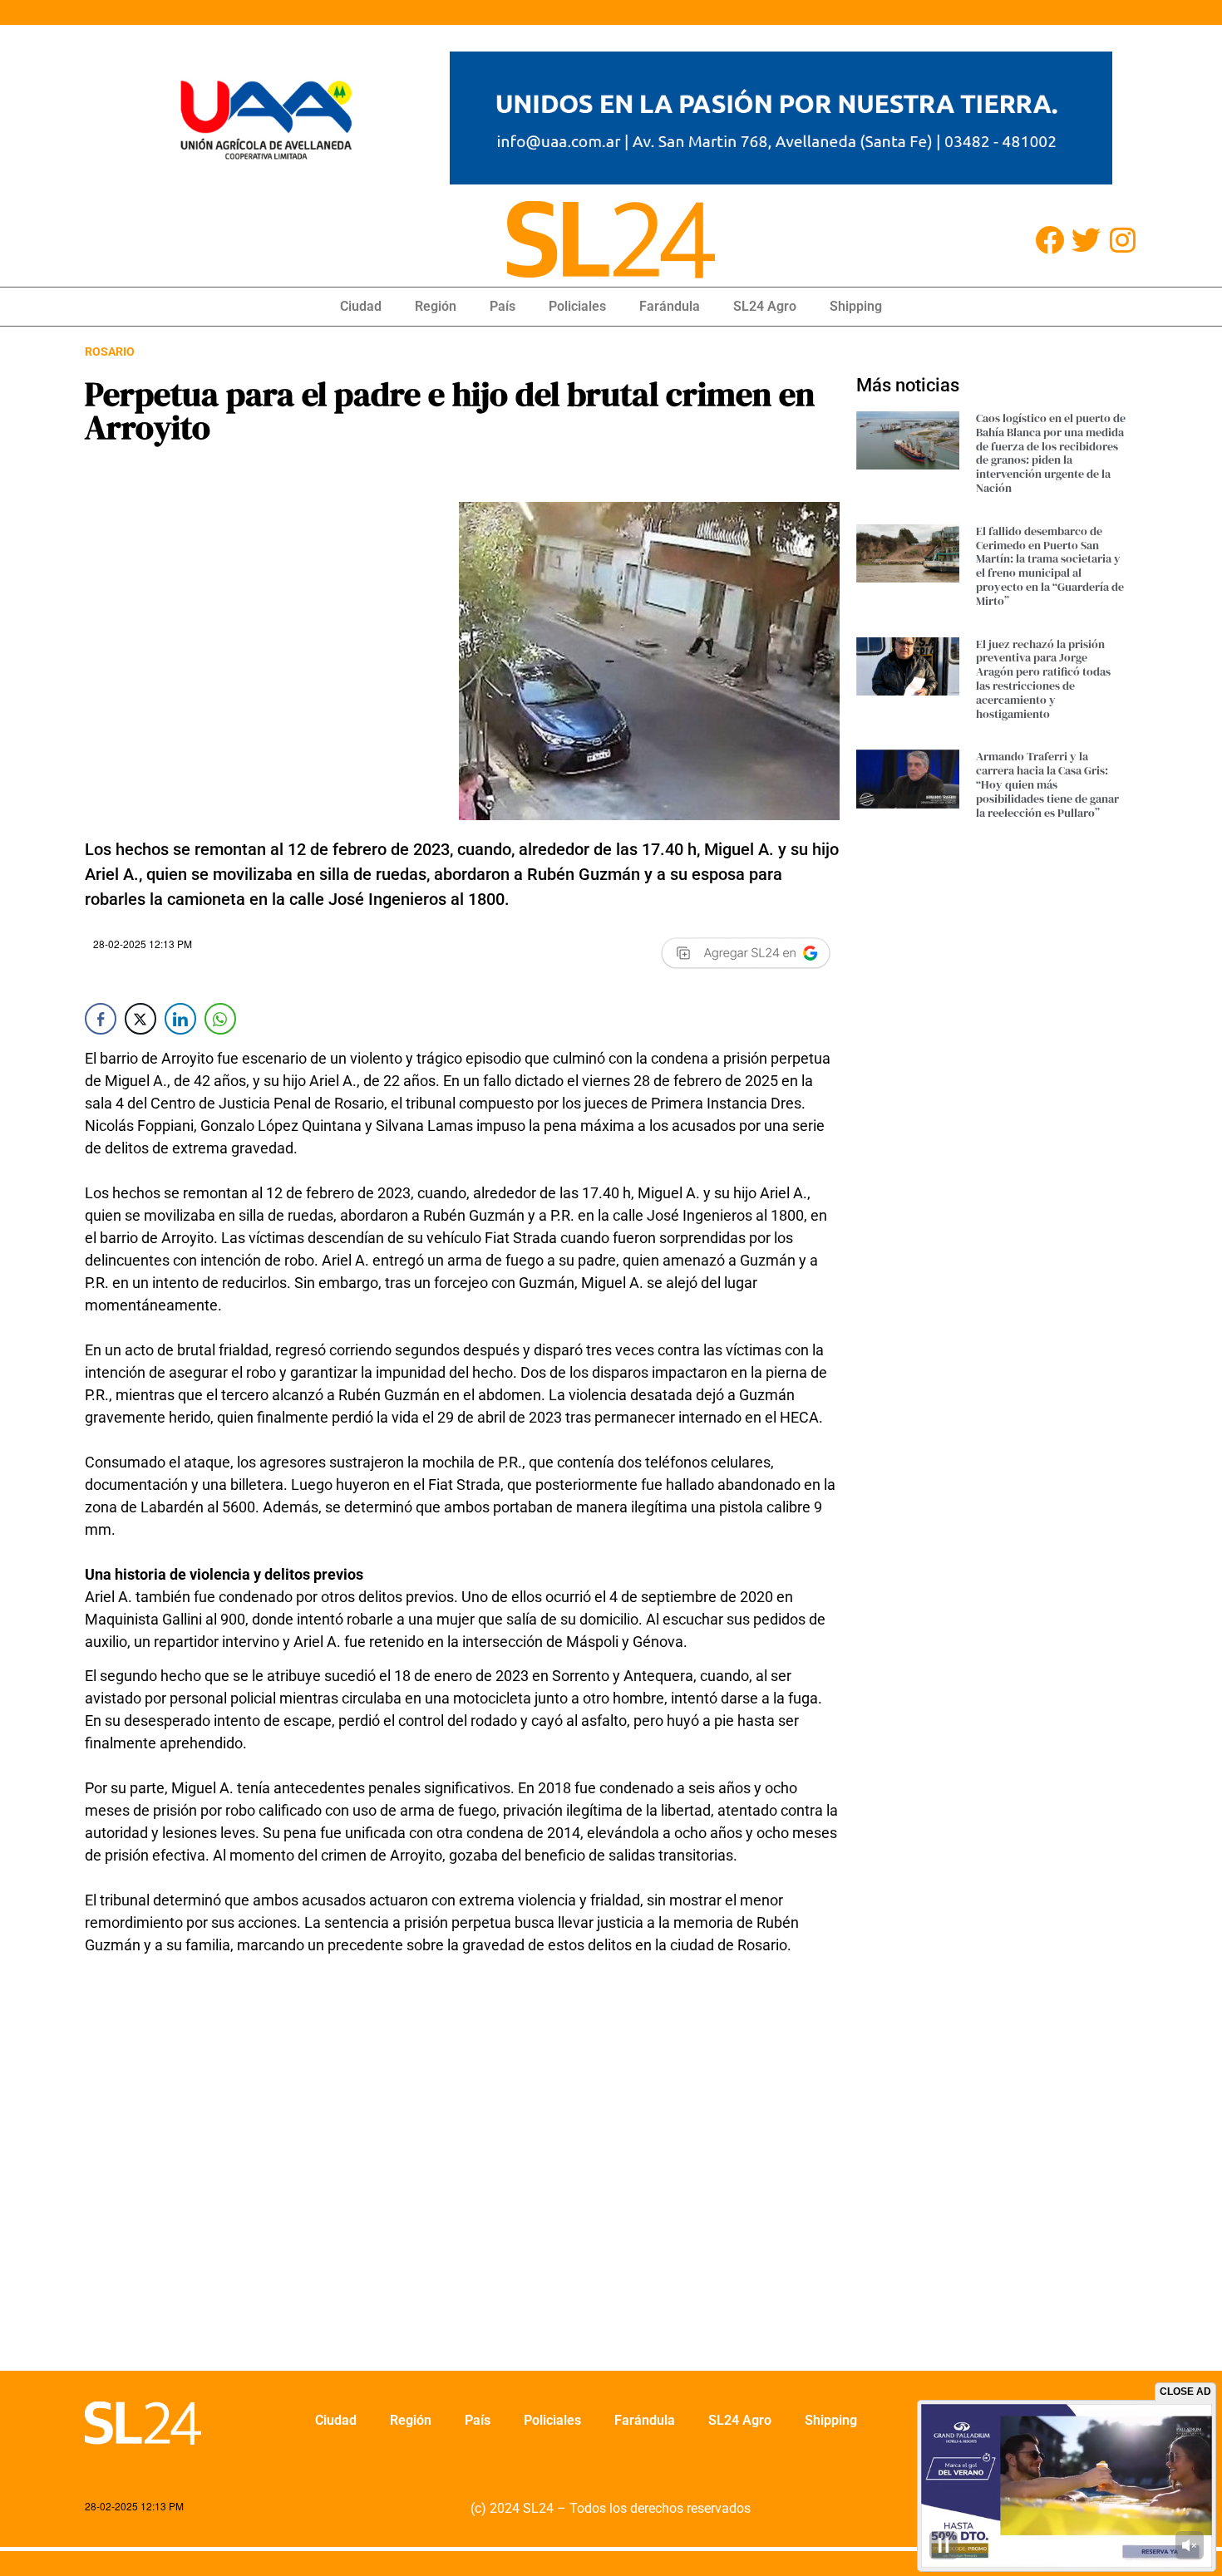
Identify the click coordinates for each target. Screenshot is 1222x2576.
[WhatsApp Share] (220, 1019)
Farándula (670, 306)
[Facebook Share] (101, 1019)
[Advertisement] (462, 2174)
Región (436, 306)
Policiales (577, 306)
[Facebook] (1050, 240)
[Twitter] (1086, 240)
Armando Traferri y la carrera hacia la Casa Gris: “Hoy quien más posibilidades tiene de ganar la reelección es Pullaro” (1047, 784)
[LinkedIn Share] (180, 1019)
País (503, 306)
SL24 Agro (765, 306)
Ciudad (361, 306)
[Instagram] (1123, 240)
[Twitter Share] (140, 1019)
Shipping (856, 306)
